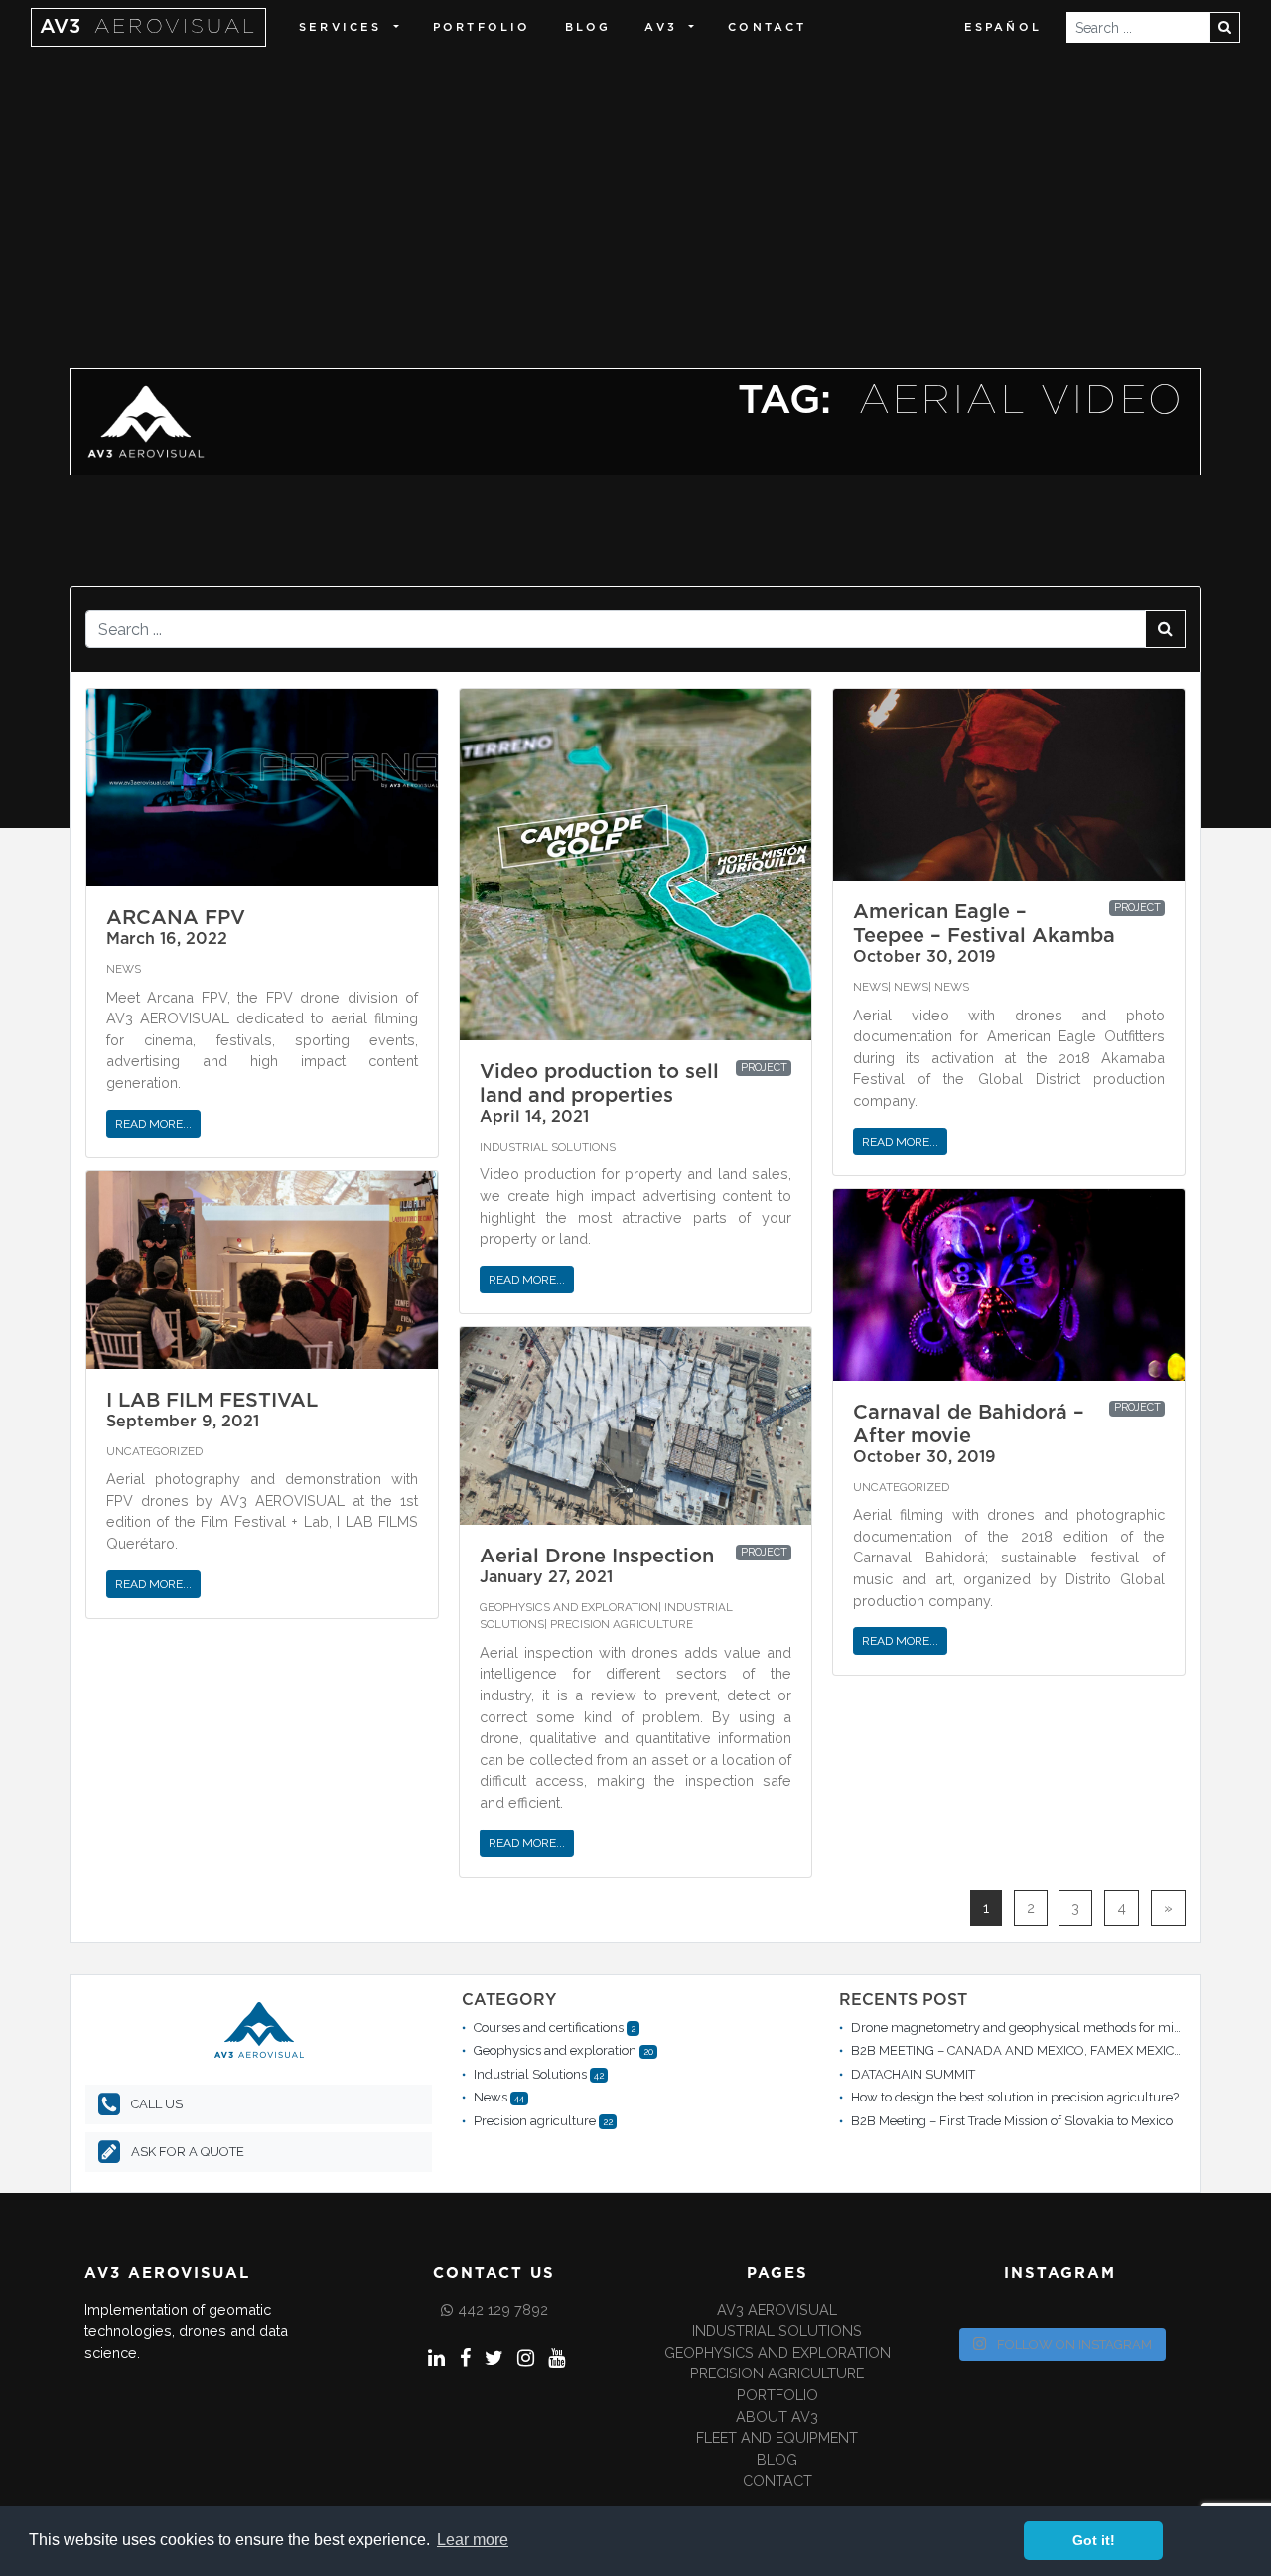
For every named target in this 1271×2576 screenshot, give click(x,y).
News (124, 969)
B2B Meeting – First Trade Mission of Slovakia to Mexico (1012, 2121)
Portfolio (482, 27)
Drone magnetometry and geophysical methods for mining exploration (1060, 2028)
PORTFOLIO (777, 2395)
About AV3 (777, 2417)
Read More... (153, 1124)
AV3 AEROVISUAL (777, 2309)
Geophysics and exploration (569, 1607)
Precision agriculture (622, 1624)
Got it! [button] (1094, 2540)
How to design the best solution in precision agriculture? (1015, 2097)
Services (341, 27)
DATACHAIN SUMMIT (913, 2074)
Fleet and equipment (777, 2438)
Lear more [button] (473, 2540)
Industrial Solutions (548, 1147)
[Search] (1225, 27)
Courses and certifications (549, 2028)
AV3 (148, 27)
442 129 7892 (503, 2309)
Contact (767, 27)
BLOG (588, 27)
